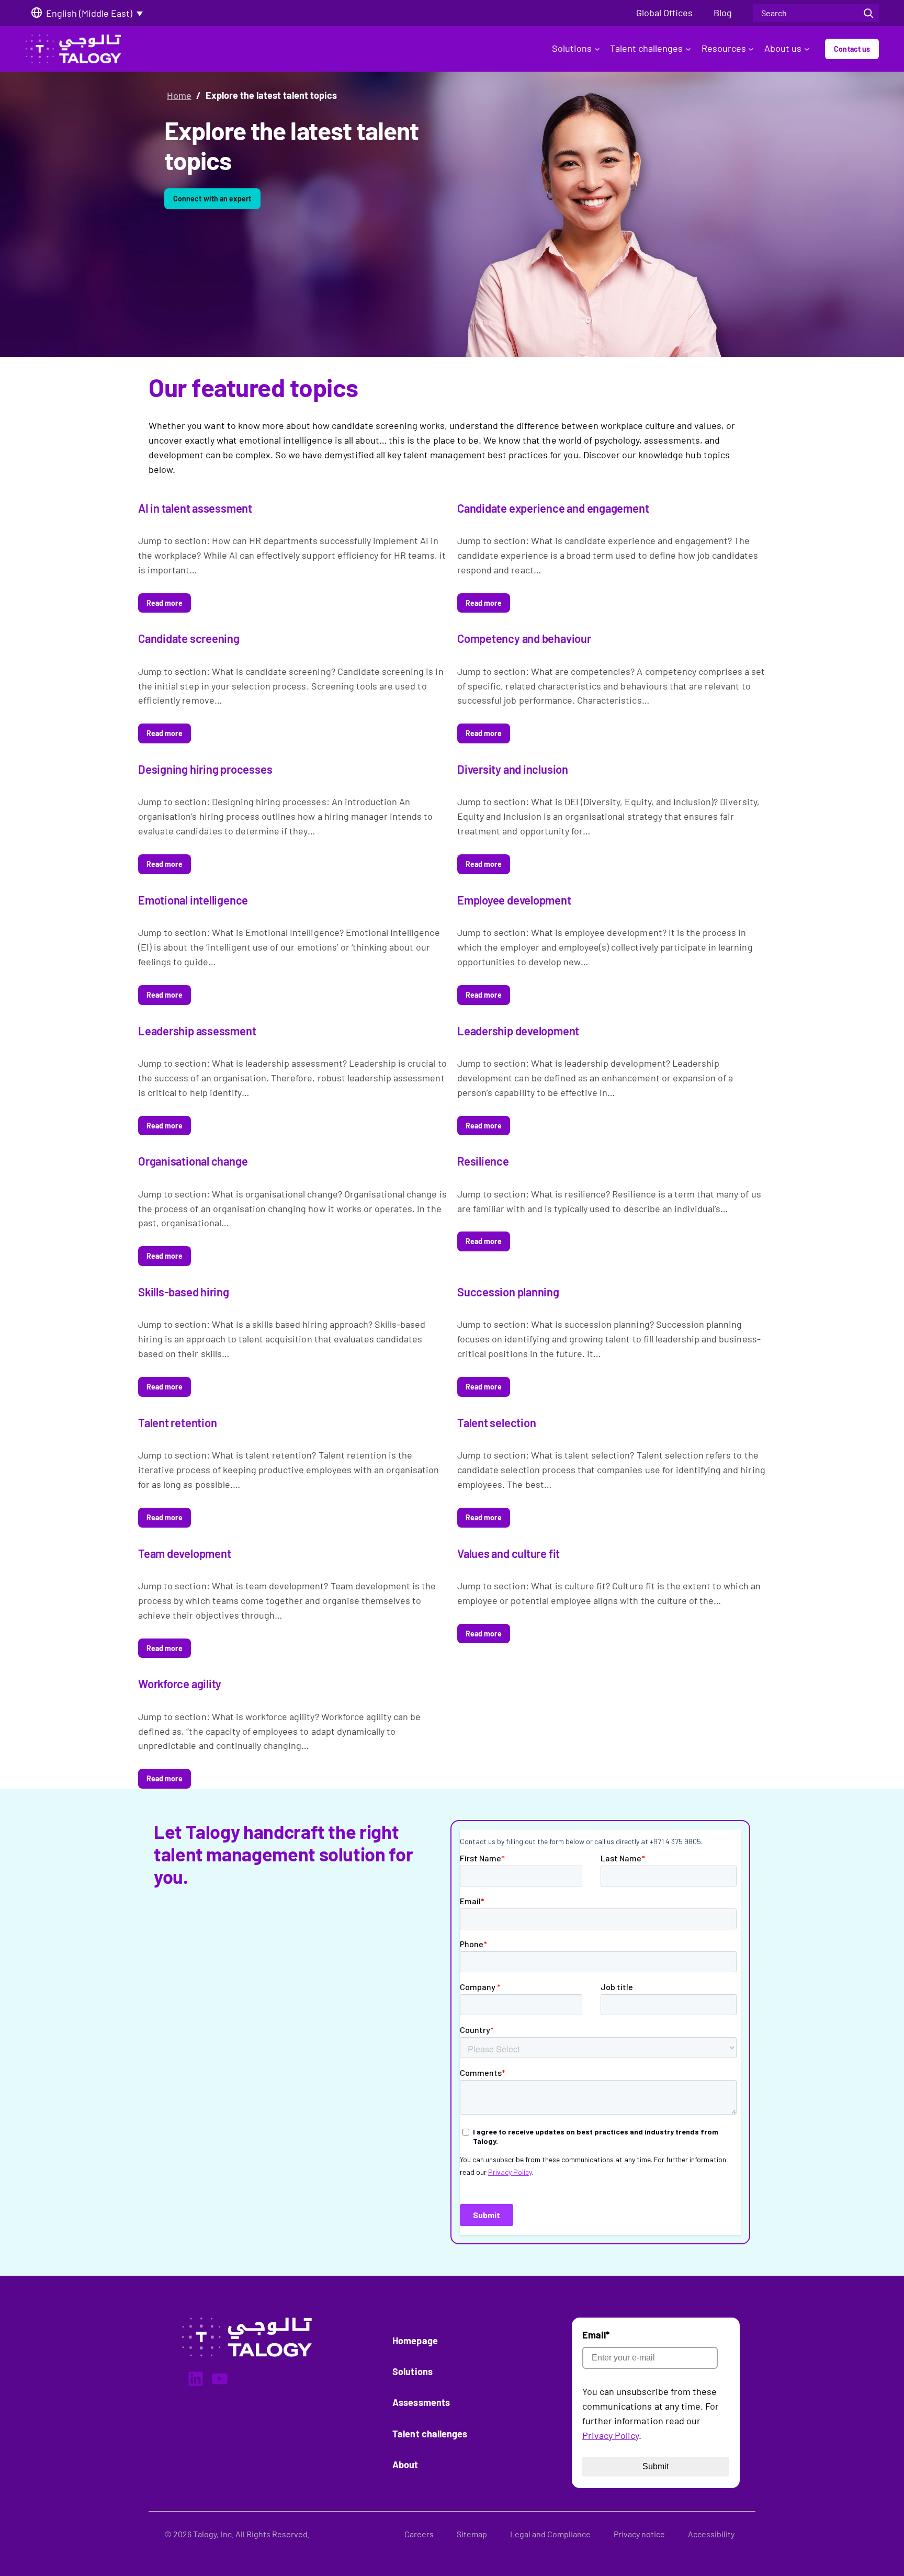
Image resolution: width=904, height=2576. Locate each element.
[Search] (868, 13)
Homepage (415, 2341)
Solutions (572, 48)
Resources (724, 48)
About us (783, 48)
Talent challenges (646, 48)
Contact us (852, 49)
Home (179, 95)
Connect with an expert (212, 199)
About (405, 2465)
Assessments (421, 2402)
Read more (165, 603)
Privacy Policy (611, 2435)
